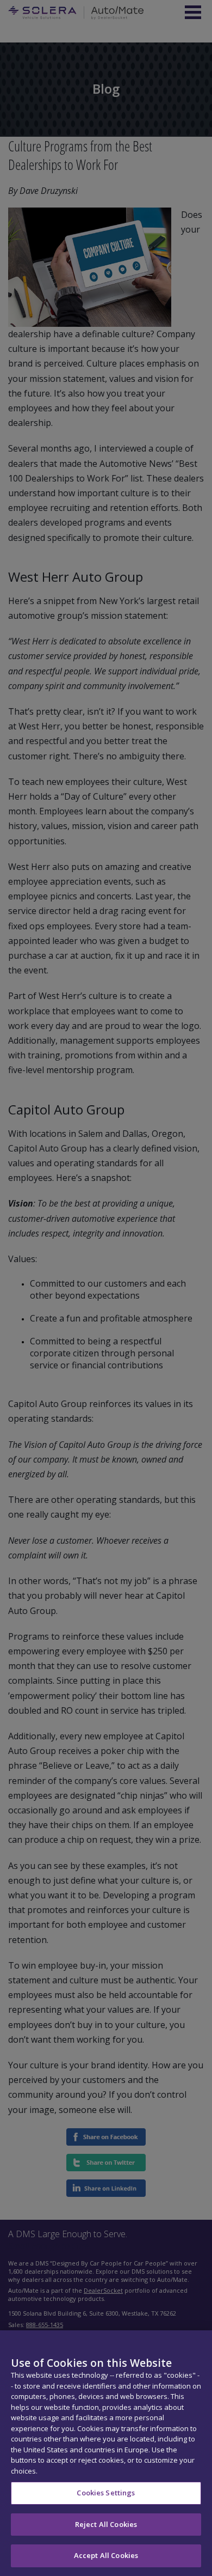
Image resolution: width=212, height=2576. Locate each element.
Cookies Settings (106, 2493)
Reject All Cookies (106, 2524)
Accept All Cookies (106, 2555)
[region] (106, 2453)
